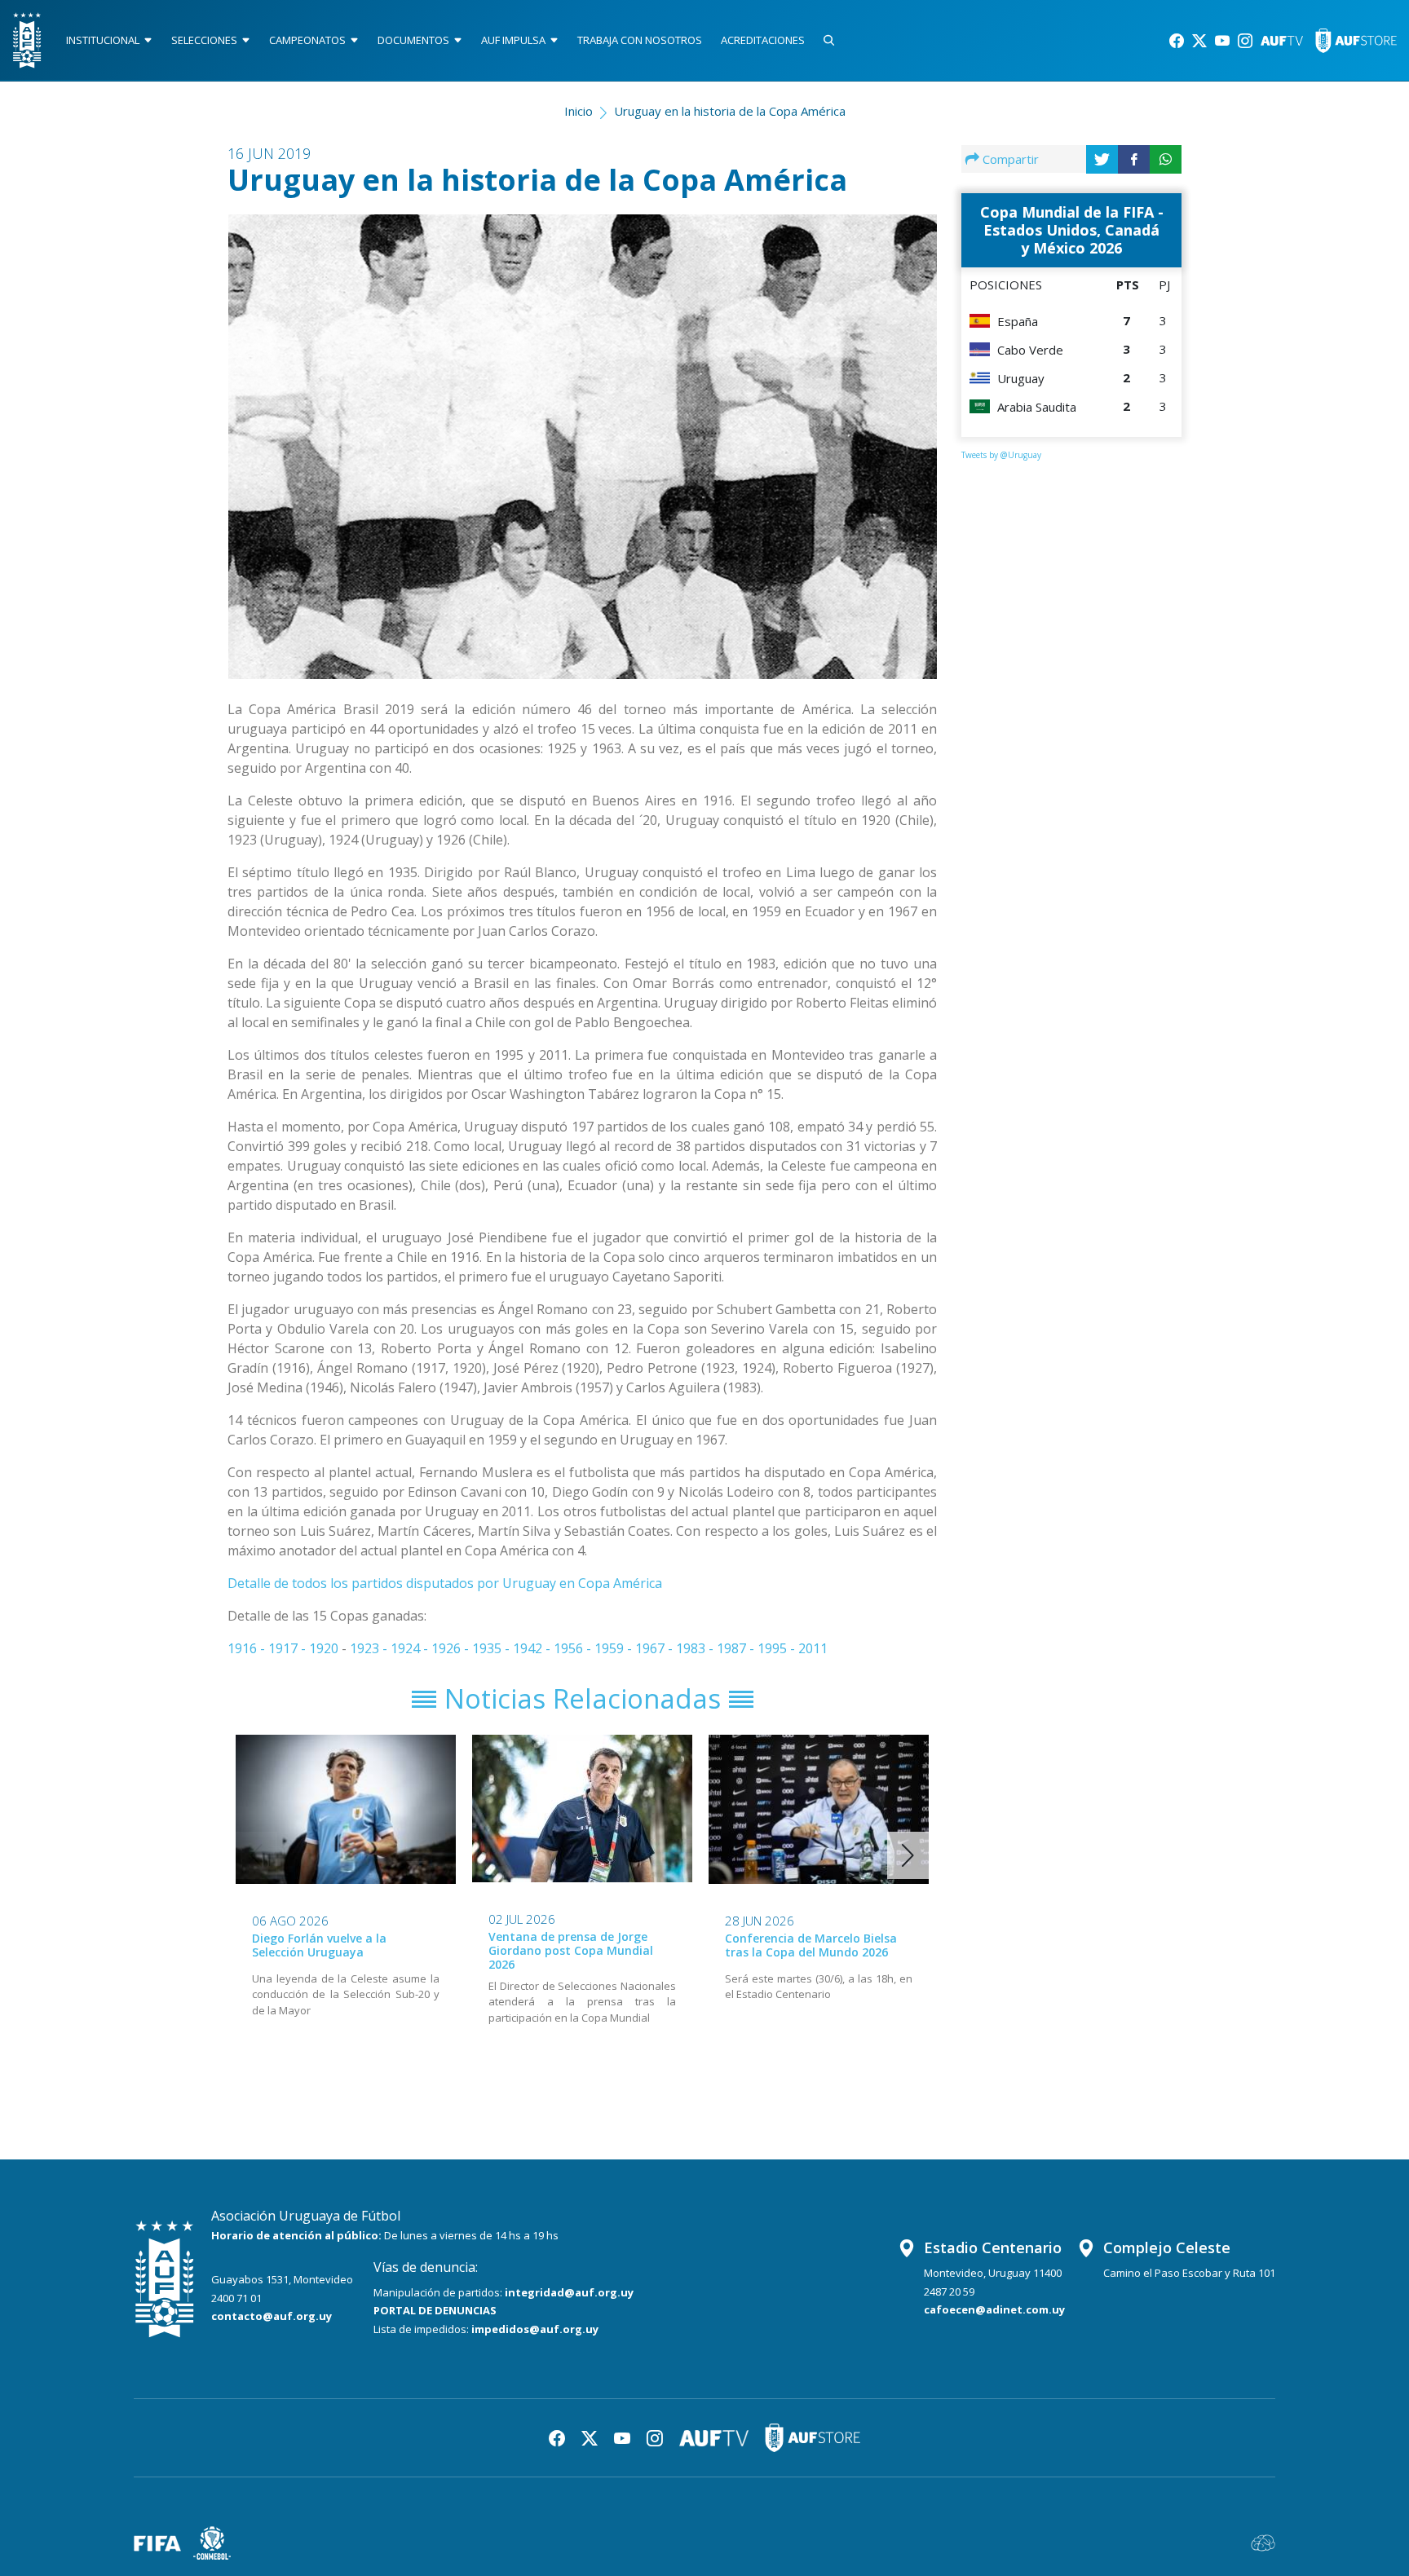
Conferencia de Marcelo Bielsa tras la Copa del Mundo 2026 (811, 1945)
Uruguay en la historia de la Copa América (730, 111)
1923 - (370, 1648)
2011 (813, 1648)
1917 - (289, 1648)
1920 (324, 1648)
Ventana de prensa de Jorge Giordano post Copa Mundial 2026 (571, 1950)
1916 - (248, 1648)
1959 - (615, 1648)
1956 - (574, 1648)
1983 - (696, 1648)
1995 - (778, 1648)
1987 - (737, 1648)
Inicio (579, 111)
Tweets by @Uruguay (1001, 455)
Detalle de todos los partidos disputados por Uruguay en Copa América (445, 1583)
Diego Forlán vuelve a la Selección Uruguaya (319, 1945)
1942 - (533, 1648)
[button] (908, 1855)
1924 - (411, 1648)
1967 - (656, 1648)
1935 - (492, 1648)
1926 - (452, 1648)
